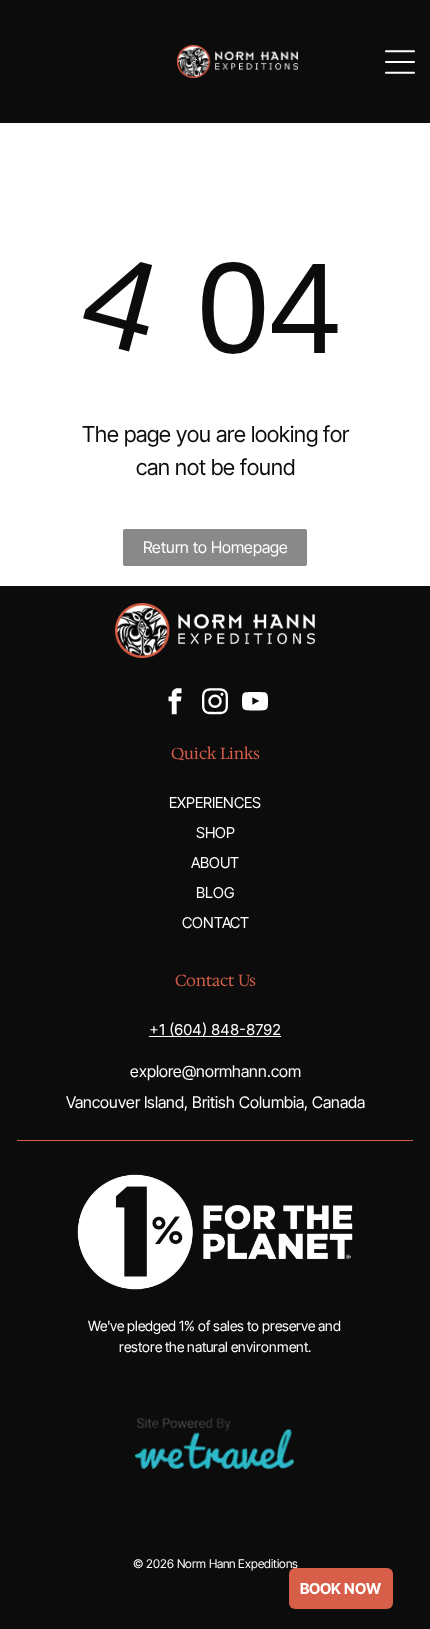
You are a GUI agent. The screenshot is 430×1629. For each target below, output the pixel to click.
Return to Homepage (215, 547)
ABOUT (215, 862)
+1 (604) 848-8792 (215, 1029)
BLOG (215, 892)
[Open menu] (400, 62)
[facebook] (175, 704)
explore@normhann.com (215, 1071)
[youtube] (255, 704)
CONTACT (215, 922)
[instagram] (215, 704)
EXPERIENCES (215, 802)
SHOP (215, 832)
